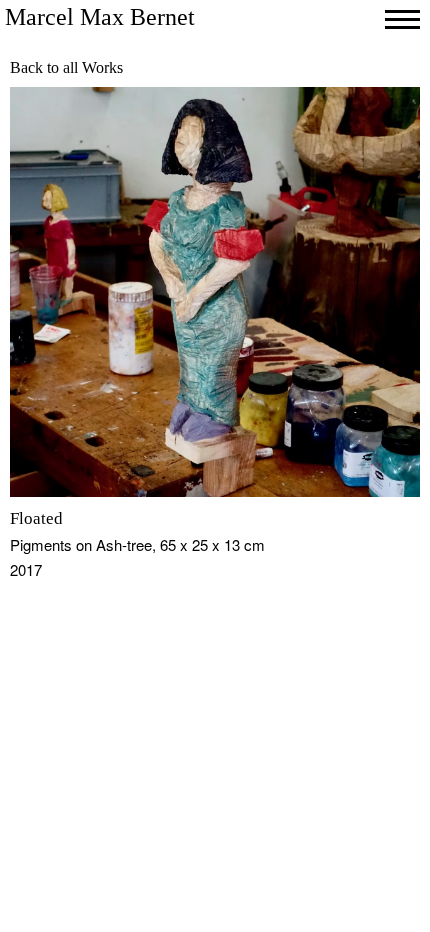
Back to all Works (66, 67)
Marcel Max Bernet (100, 17)
